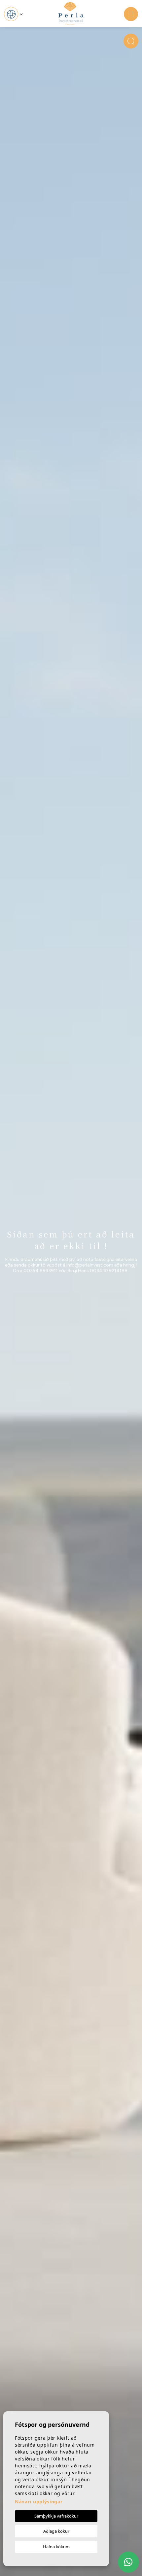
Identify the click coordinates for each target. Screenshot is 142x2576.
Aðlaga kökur (56, 2531)
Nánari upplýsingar (39, 2502)
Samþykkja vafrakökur (56, 2516)
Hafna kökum (56, 2547)
